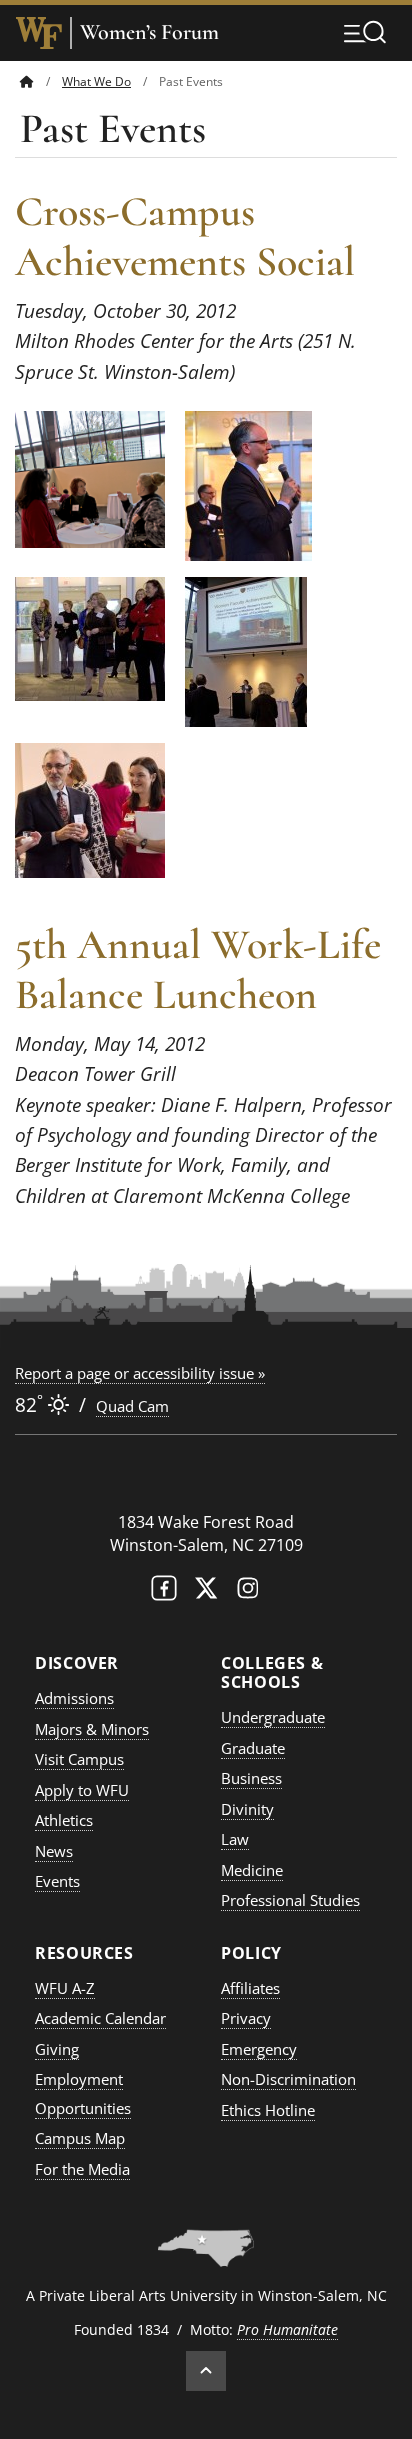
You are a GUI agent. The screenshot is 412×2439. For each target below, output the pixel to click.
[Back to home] (27, 81)
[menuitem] (41, 81)
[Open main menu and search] (365, 32)
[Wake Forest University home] (39, 33)
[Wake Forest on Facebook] (164, 1592)
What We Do (96, 81)
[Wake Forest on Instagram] (248, 1592)
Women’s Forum (149, 32)
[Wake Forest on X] (206, 1592)
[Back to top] (206, 2371)
